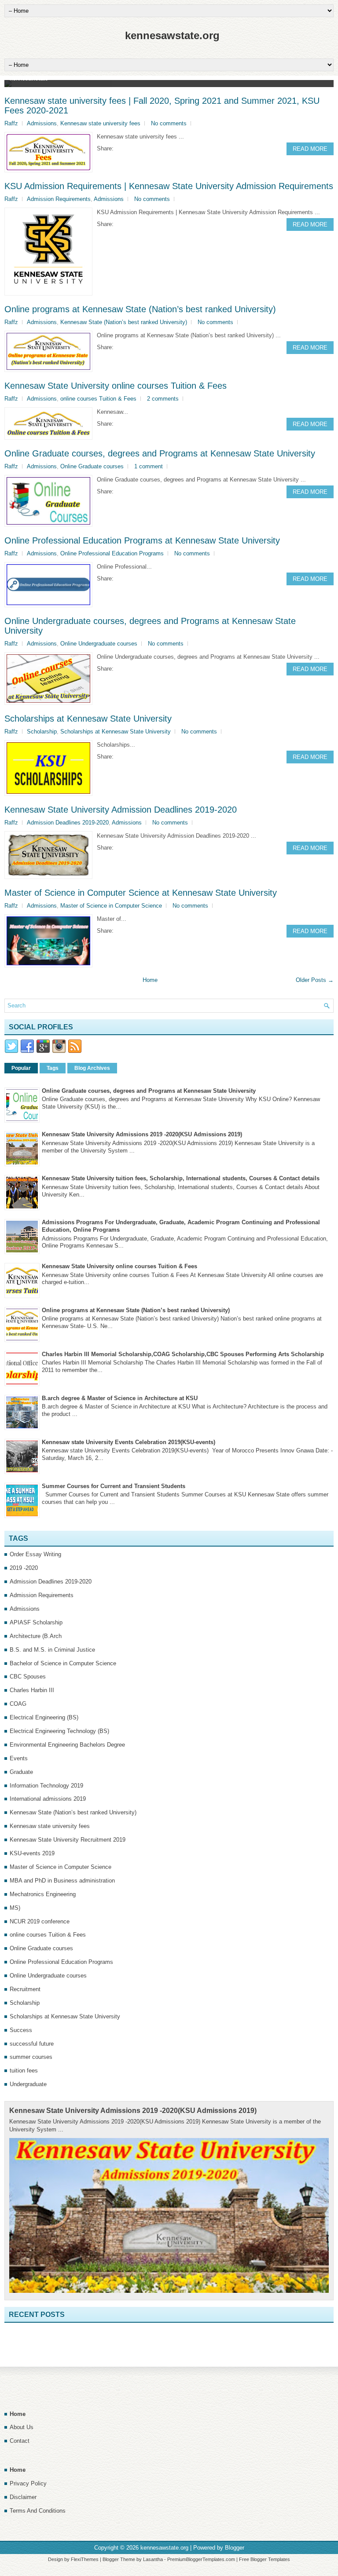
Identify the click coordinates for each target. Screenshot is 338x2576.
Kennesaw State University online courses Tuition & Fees (116, 386)
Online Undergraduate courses (99, 644)
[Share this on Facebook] (120, 148)
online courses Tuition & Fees (98, 399)
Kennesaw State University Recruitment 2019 (68, 1840)
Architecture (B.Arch (36, 1636)
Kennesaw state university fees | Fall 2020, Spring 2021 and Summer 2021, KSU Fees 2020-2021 (162, 106)
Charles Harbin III (32, 1690)
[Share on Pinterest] (146, 148)
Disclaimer (23, 2497)
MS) (15, 1908)
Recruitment (25, 1989)
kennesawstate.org (172, 35)
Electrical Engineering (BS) (44, 1717)
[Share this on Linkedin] (155, 148)
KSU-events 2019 (32, 1853)
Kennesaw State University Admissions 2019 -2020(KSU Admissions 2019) (142, 1134)
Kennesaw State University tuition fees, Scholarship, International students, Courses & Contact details (181, 1178)
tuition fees (24, 2071)
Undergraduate (28, 2084)
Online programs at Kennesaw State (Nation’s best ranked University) (140, 309)
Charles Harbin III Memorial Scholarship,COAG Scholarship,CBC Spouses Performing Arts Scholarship (183, 1354)
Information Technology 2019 (46, 1786)
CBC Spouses (28, 1677)
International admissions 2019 (48, 1799)
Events (19, 1758)
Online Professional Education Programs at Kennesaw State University (142, 540)
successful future (32, 2044)
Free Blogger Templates (265, 2559)
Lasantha (153, 2559)
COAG (18, 1704)
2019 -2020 (24, 1568)
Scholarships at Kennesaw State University (88, 719)
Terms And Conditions (38, 2511)
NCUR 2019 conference (40, 1921)
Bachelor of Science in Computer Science (63, 1663)
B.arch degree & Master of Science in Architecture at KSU (120, 1398)
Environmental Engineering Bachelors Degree (67, 1745)
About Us (22, 2427)
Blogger (235, 2548)
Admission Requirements (59, 199)
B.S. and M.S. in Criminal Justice (52, 1650)
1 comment (149, 466)
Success (21, 2030)
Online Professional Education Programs (112, 553)
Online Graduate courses (92, 466)
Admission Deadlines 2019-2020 (68, 823)
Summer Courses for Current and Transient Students (114, 1486)
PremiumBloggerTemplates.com (201, 2559)
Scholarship (42, 732)
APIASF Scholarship (36, 1622)
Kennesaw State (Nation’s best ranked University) (124, 322)
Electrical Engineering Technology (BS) (59, 1731)
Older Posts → (315, 980)
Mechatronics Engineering (43, 1894)
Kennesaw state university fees (100, 123)
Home (150, 980)
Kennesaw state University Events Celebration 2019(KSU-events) (129, 1442)
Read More (310, 149)
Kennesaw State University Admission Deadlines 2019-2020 (121, 810)
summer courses (31, 2057)
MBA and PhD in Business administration (62, 1881)
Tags (53, 1068)
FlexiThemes (85, 2559)
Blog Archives (92, 1068)
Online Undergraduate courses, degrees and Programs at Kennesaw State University (150, 626)
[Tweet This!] (129, 148)
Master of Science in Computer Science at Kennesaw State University (141, 893)
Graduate (21, 1772)
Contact (20, 2441)
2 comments (163, 399)
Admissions (42, 123)
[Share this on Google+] (137, 148)
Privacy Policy (28, 2483)
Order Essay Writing (35, 1554)
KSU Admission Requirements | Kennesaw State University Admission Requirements (169, 186)
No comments (169, 123)
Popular (21, 1068)
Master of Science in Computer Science (111, 906)
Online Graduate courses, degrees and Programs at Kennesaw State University (160, 453)
